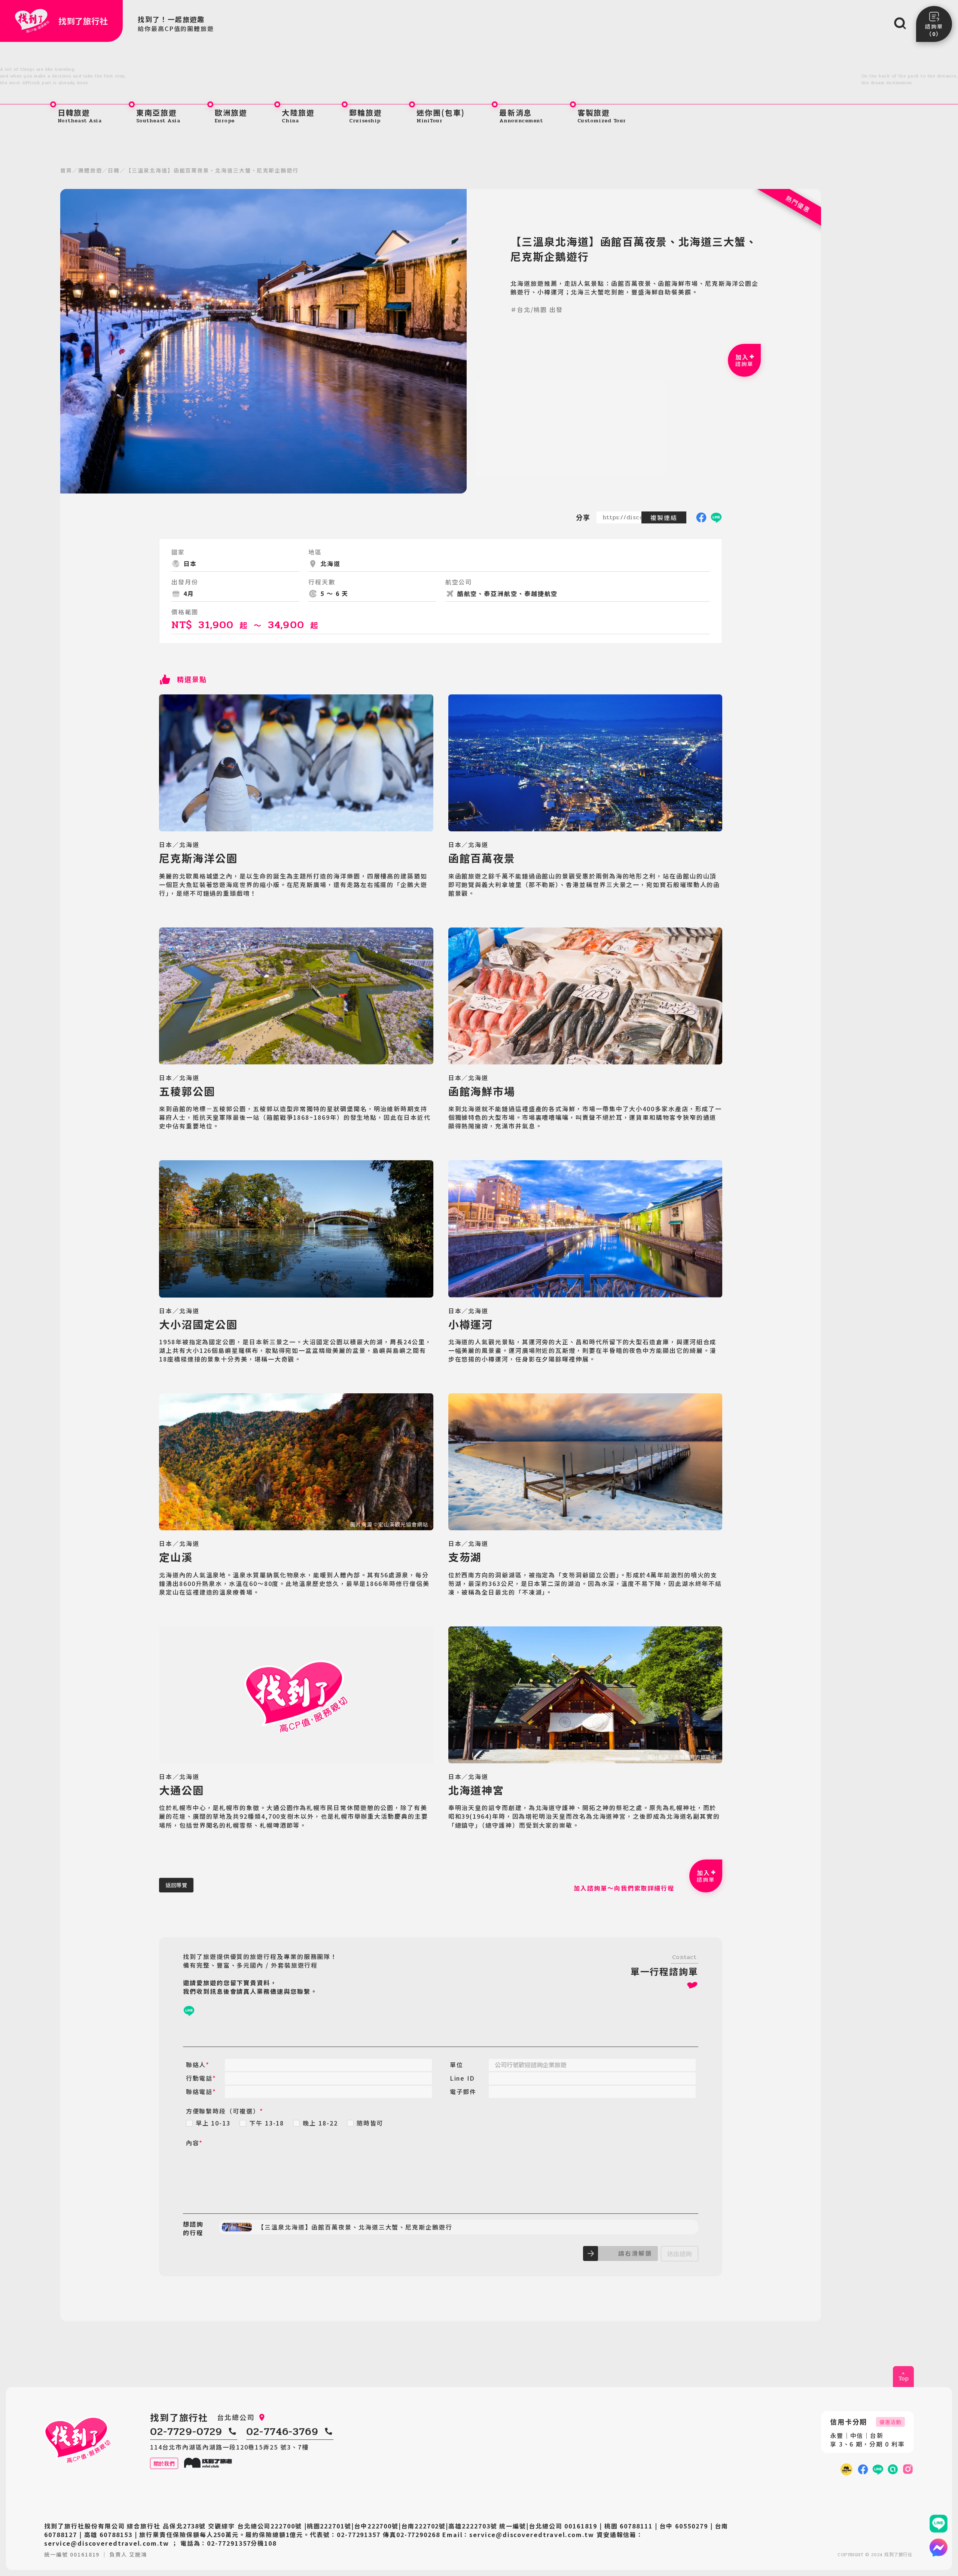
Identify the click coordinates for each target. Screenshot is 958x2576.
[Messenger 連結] (939, 2548)
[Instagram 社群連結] (908, 2469)
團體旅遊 (90, 170)
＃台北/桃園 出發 (536, 310)
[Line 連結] (939, 2524)
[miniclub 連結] (846, 2469)
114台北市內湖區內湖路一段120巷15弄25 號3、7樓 (229, 2447)
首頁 (66, 170)
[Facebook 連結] (863, 2469)
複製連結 (664, 517)
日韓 (114, 170)
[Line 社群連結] (893, 2469)
